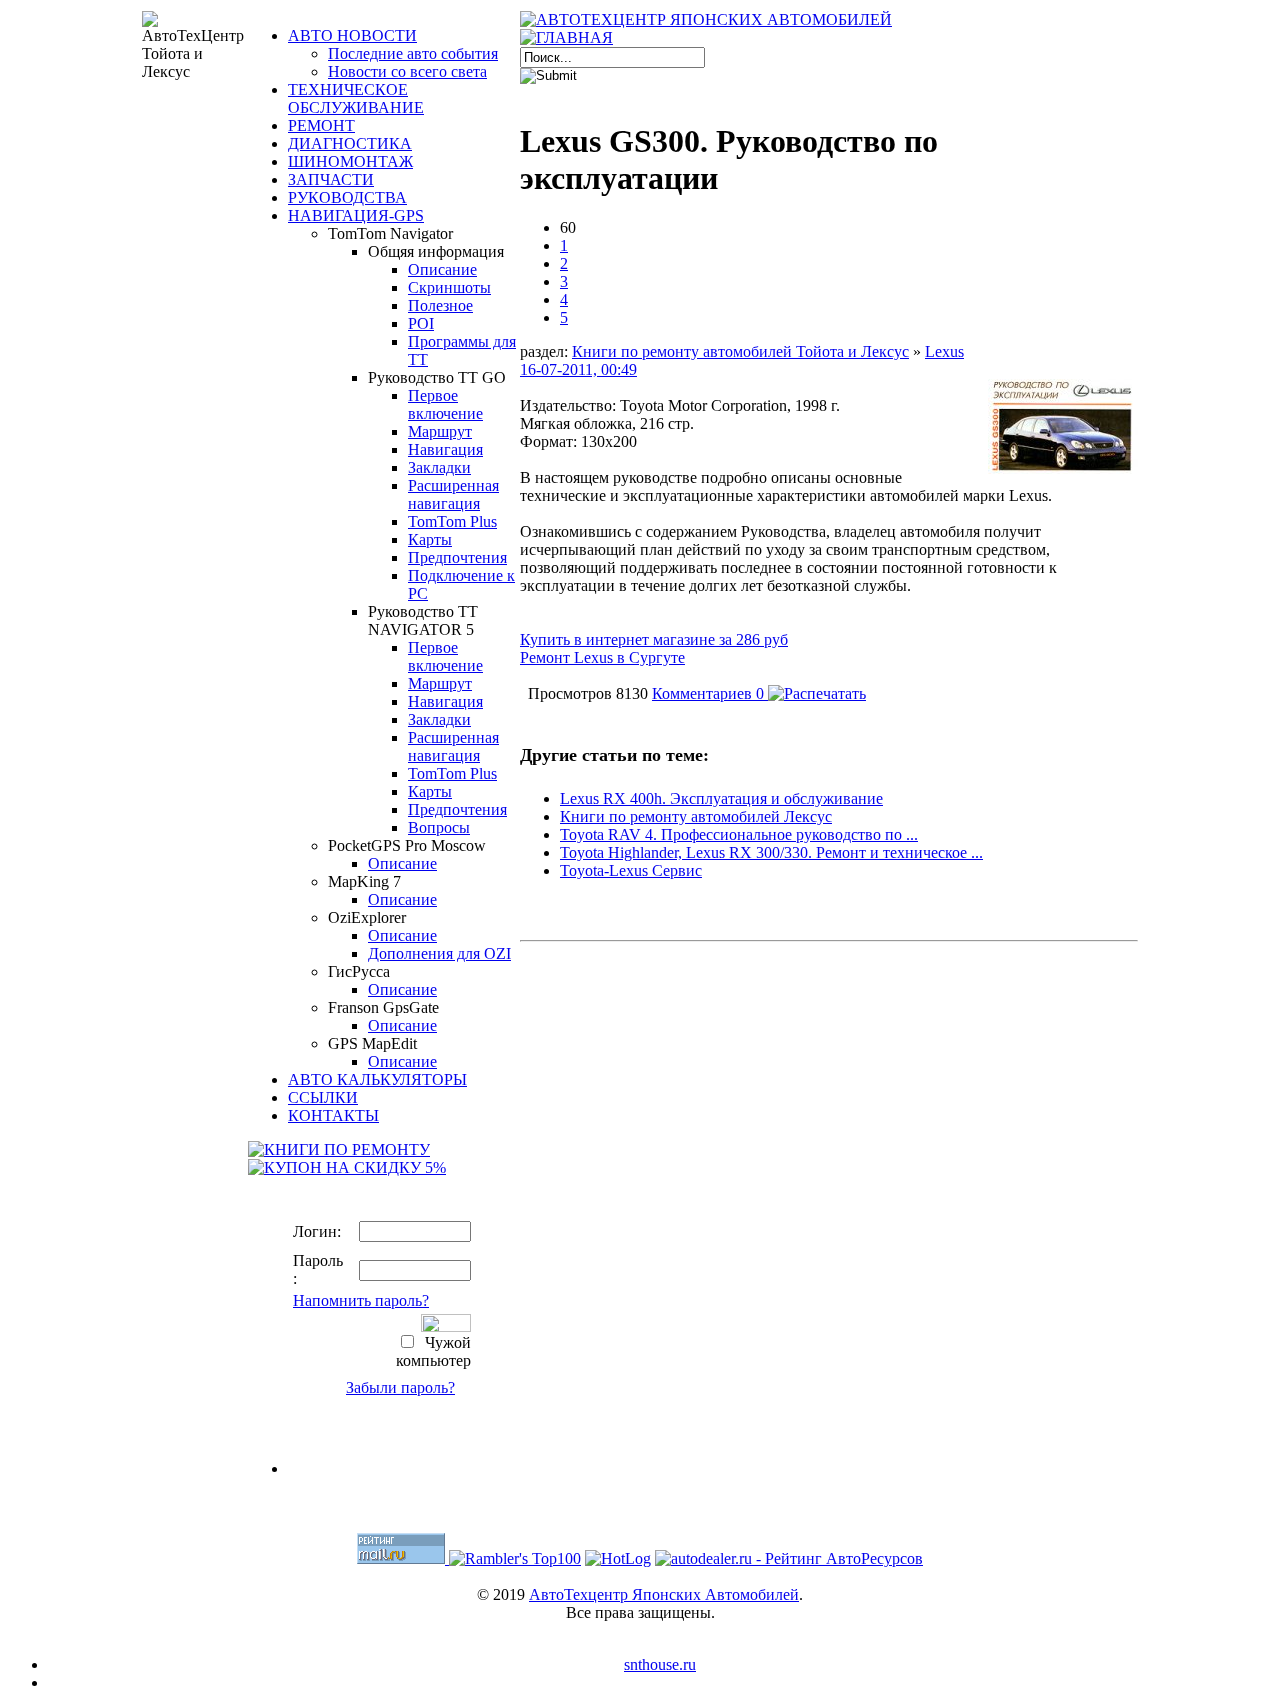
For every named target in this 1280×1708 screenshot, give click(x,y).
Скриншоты (449, 287)
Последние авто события (413, 53)
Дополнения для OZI (439, 953)
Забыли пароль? (400, 1387)
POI (421, 323)
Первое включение (445, 404)
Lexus (944, 351)
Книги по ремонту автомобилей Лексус (696, 816)
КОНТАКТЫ (333, 1115)
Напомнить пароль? (361, 1300)
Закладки (439, 467)
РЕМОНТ (321, 125)
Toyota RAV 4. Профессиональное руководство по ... (739, 834)
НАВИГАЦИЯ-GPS (356, 215)
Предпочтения (457, 557)
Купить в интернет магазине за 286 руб (654, 639)
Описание (442, 269)
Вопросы (439, 827)
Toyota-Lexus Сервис (631, 870)
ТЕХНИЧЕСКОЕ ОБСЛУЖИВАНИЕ (356, 98)
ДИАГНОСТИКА (350, 143)
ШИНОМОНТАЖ (350, 161)
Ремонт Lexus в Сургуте (602, 657)
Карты (430, 539)
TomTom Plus (452, 521)
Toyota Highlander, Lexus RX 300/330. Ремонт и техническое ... (771, 852)
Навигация (445, 449)
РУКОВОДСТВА (347, 197)
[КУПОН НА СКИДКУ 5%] (347, 1167)
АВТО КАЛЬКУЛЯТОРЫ (377, 1079)
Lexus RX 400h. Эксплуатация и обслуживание (721, 798)
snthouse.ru (660, 1664)
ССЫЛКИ (323, 1097)
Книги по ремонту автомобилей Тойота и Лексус (740, 351)
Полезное (440, 305)
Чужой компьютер (433, 1351)
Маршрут (440, 431)
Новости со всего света (407, 71)
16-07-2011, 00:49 (578, 369)
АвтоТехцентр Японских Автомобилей (664, 1594)
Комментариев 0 (710, 693)
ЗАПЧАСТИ (331, 179)
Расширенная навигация (453, 494)
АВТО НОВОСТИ (352, 35)
